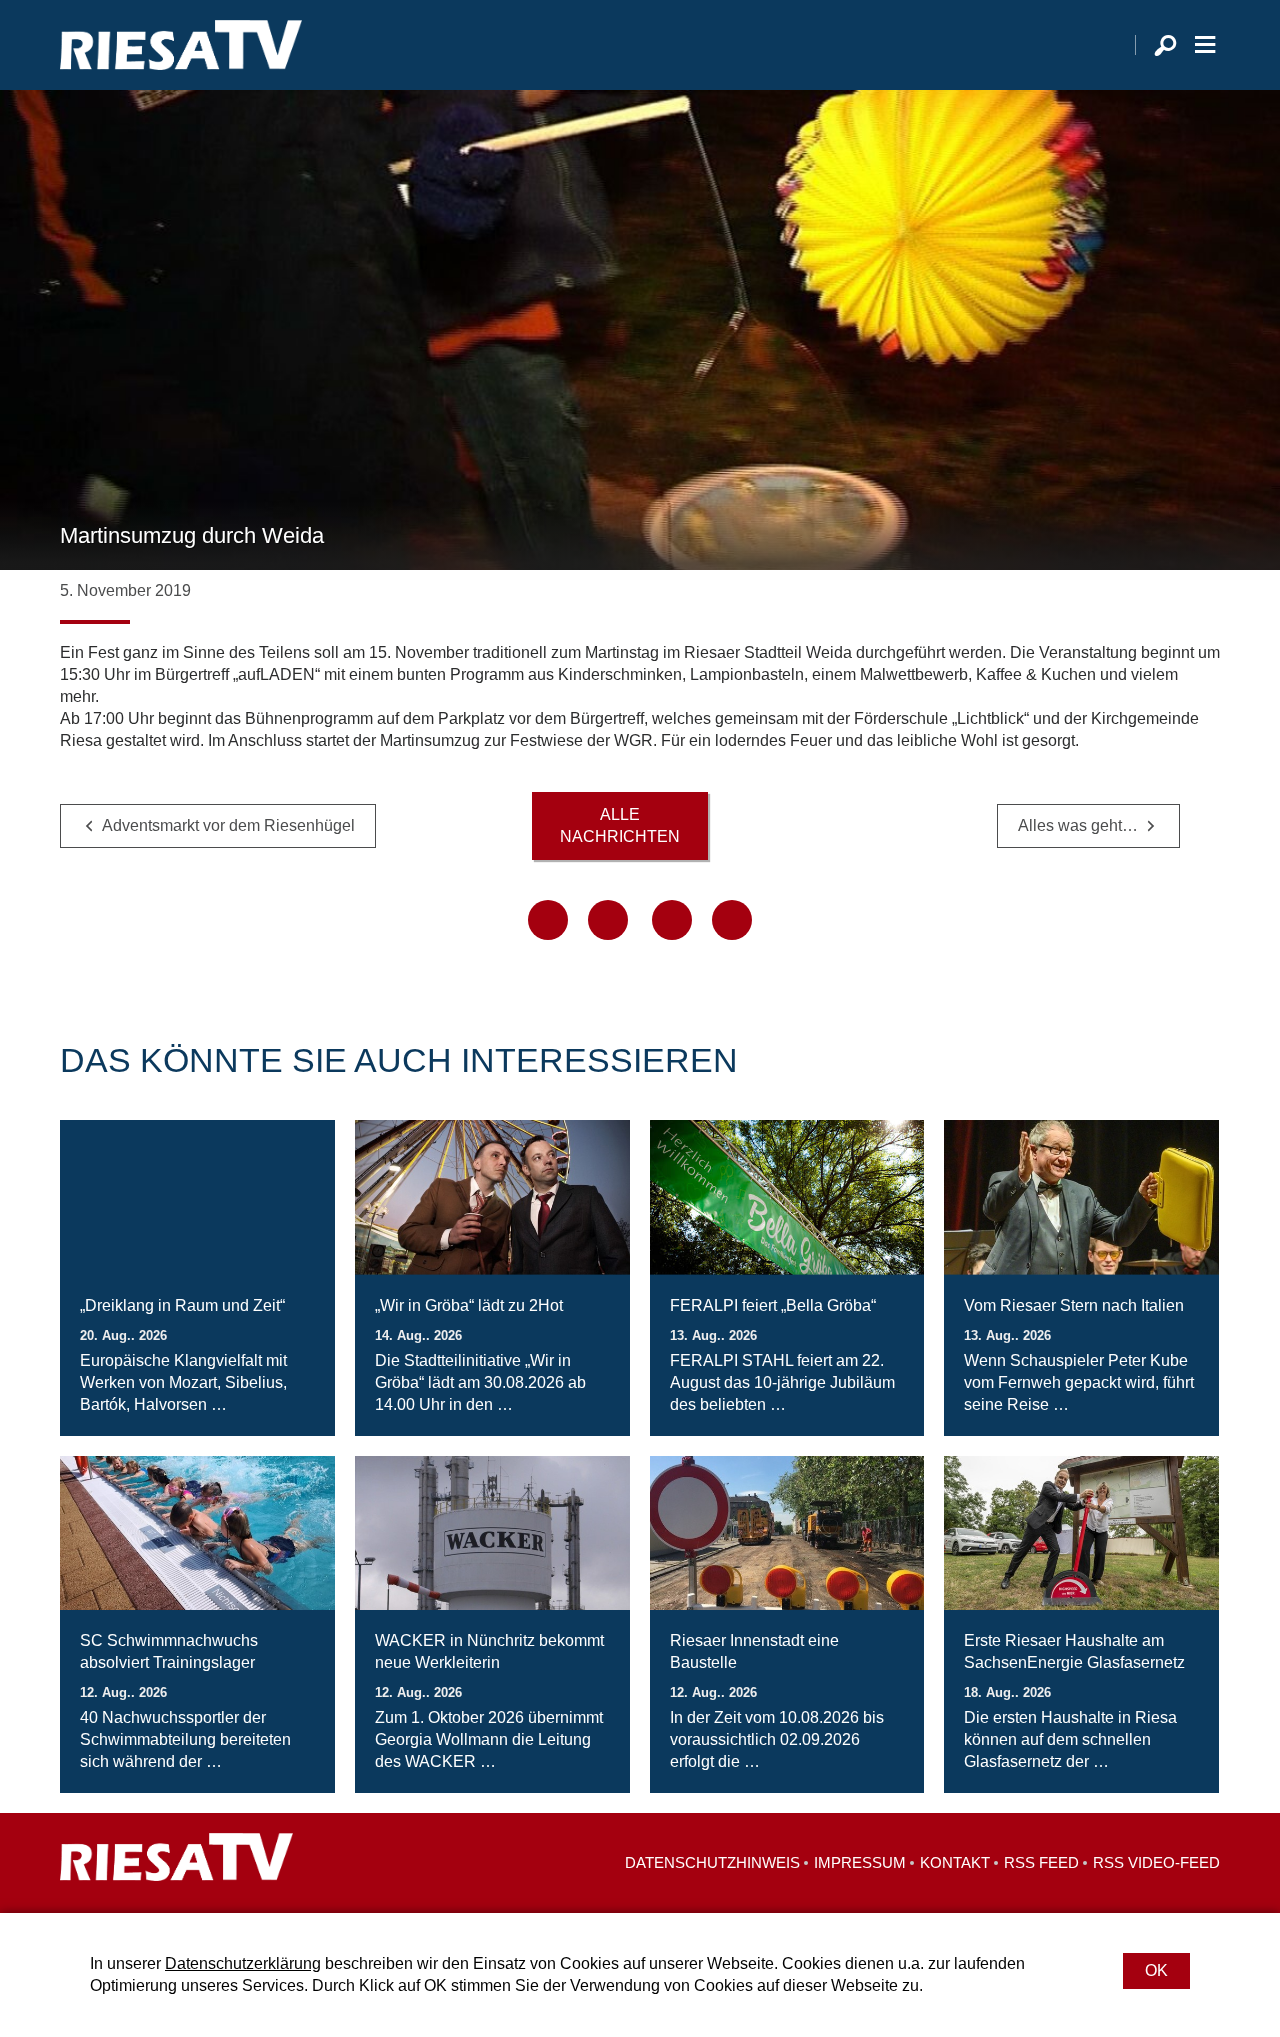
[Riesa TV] (181, 45)
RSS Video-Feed (1156, 1862)
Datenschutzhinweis (712, 1862)
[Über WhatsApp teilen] (672, 920)
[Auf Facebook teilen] (548, 920)
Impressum (860, 1862)
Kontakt (955, 1862)
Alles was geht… (1078, 825)
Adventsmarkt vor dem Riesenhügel (228, 825)
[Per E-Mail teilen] (732, 920)
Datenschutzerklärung (243, 1963)
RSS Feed (1041, 1862)
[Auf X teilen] (608, 920)
